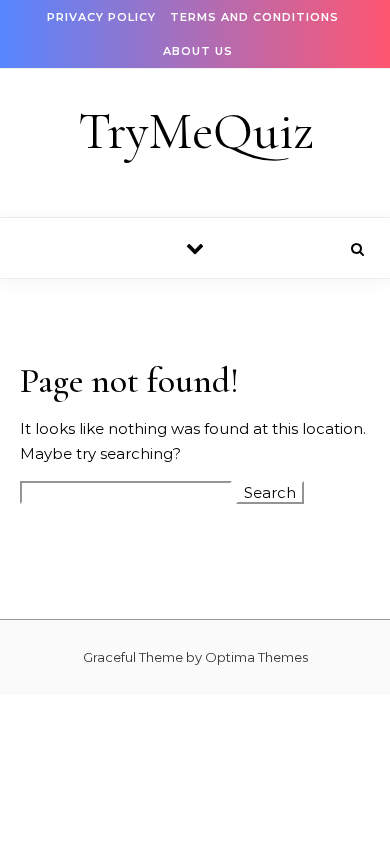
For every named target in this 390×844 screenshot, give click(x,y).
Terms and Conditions (254, 17)
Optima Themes (256, 657)
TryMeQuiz (196, 131)
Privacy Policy (101, 17)
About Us (198, 51)
